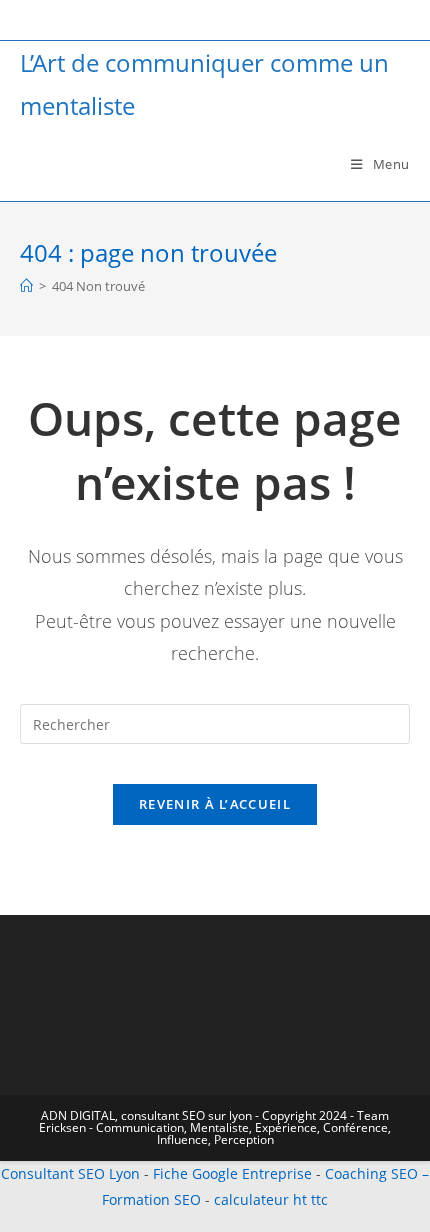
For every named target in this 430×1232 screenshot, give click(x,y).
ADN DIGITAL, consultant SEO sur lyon (146, 1115)
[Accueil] (26, 286)
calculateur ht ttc (271, 1199)
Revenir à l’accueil (215, 804)
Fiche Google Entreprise (232, 1173)
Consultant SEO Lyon (70, 1173)
